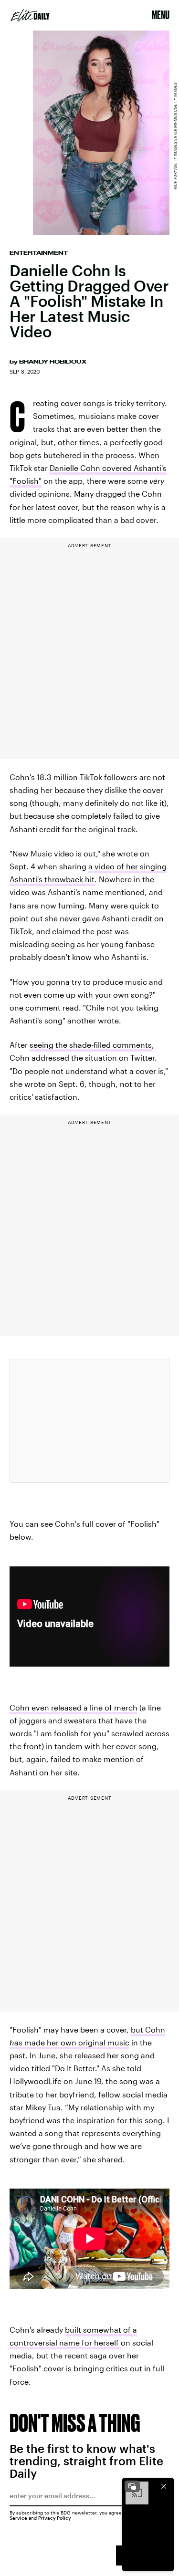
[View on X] (90, 1421)
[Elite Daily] (30, 15)
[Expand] (132, 2486)
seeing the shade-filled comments (91, 1045)
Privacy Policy (55, 2518)
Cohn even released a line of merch (74, 1707)
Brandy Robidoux (53, 362)
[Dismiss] (164, 2486)
